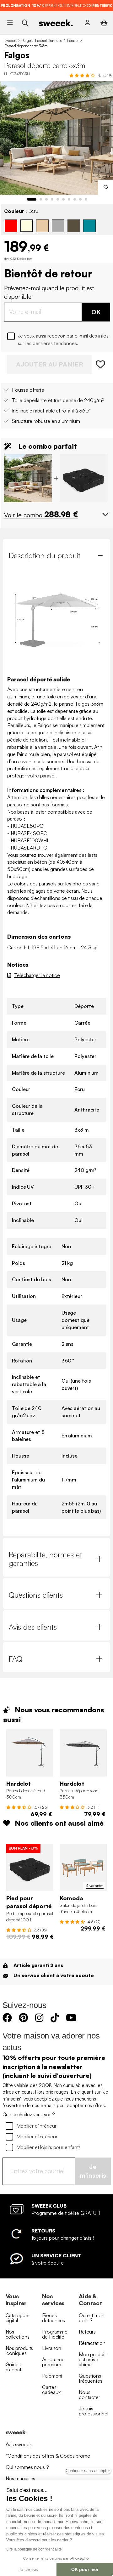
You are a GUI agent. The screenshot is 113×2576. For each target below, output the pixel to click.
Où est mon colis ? (92, 2318)
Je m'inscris (93, 2171)
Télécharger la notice (37, 975)
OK (96, 312)
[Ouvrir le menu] (10, 23)
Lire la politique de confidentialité (34, 2549)
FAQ (16, 1659)
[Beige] (42, 226)
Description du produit (45, 555)
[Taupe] (74, 226)
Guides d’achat (13, 2367)
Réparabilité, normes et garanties (45, 1559)
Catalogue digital (17, 2318)
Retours (87, 2332)
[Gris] (58, 226)
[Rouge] (11, 226)
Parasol (73, 40)
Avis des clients (33, 1627)
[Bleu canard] (89, 226)
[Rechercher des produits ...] (25, 23)
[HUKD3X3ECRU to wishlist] (101, 364)
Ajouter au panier (50, 364)
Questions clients (36, 1595)
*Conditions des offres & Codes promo (48, 2456)
